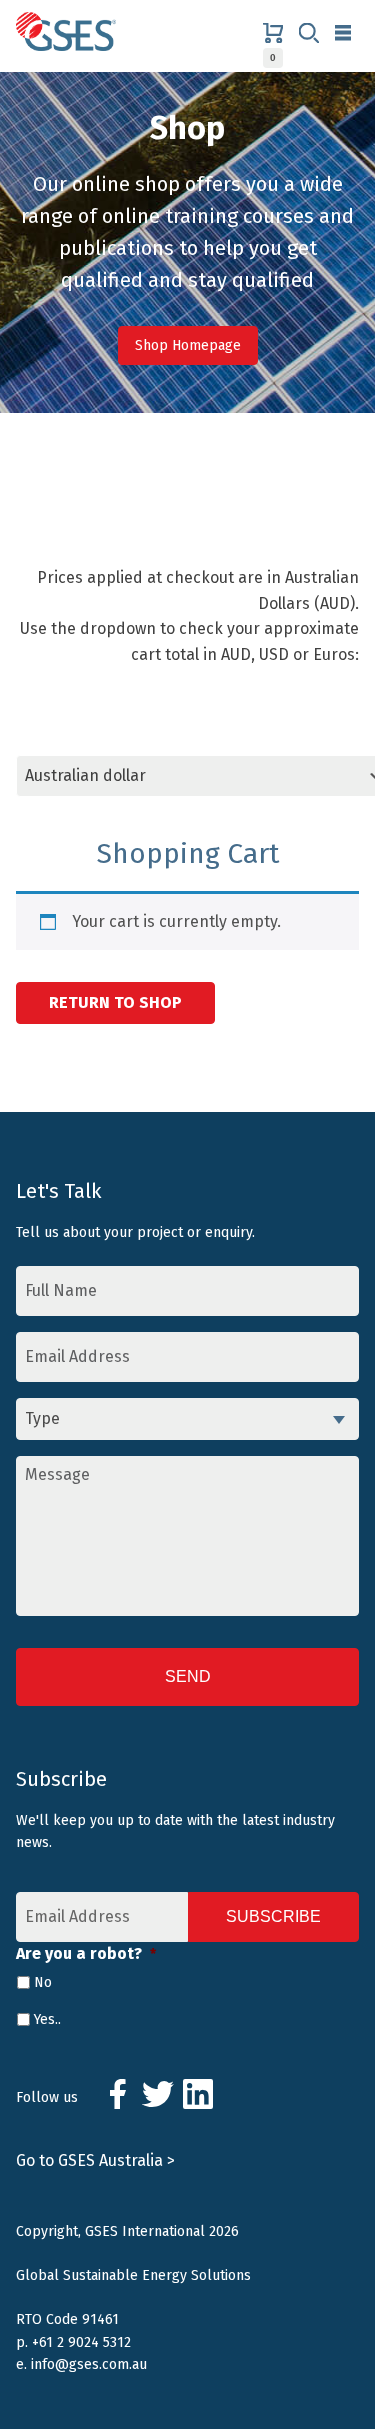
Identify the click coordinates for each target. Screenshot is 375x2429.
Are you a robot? (86, 1953)
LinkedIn (198, 2094)
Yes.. (47, 2019)
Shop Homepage (188, 345)
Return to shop (115, 1002)
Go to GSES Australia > (95, 2160)
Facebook (118, 2094)
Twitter (158, 2094)
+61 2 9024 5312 (81, 2342)
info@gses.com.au (89, 2364)
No (43, 1982)
